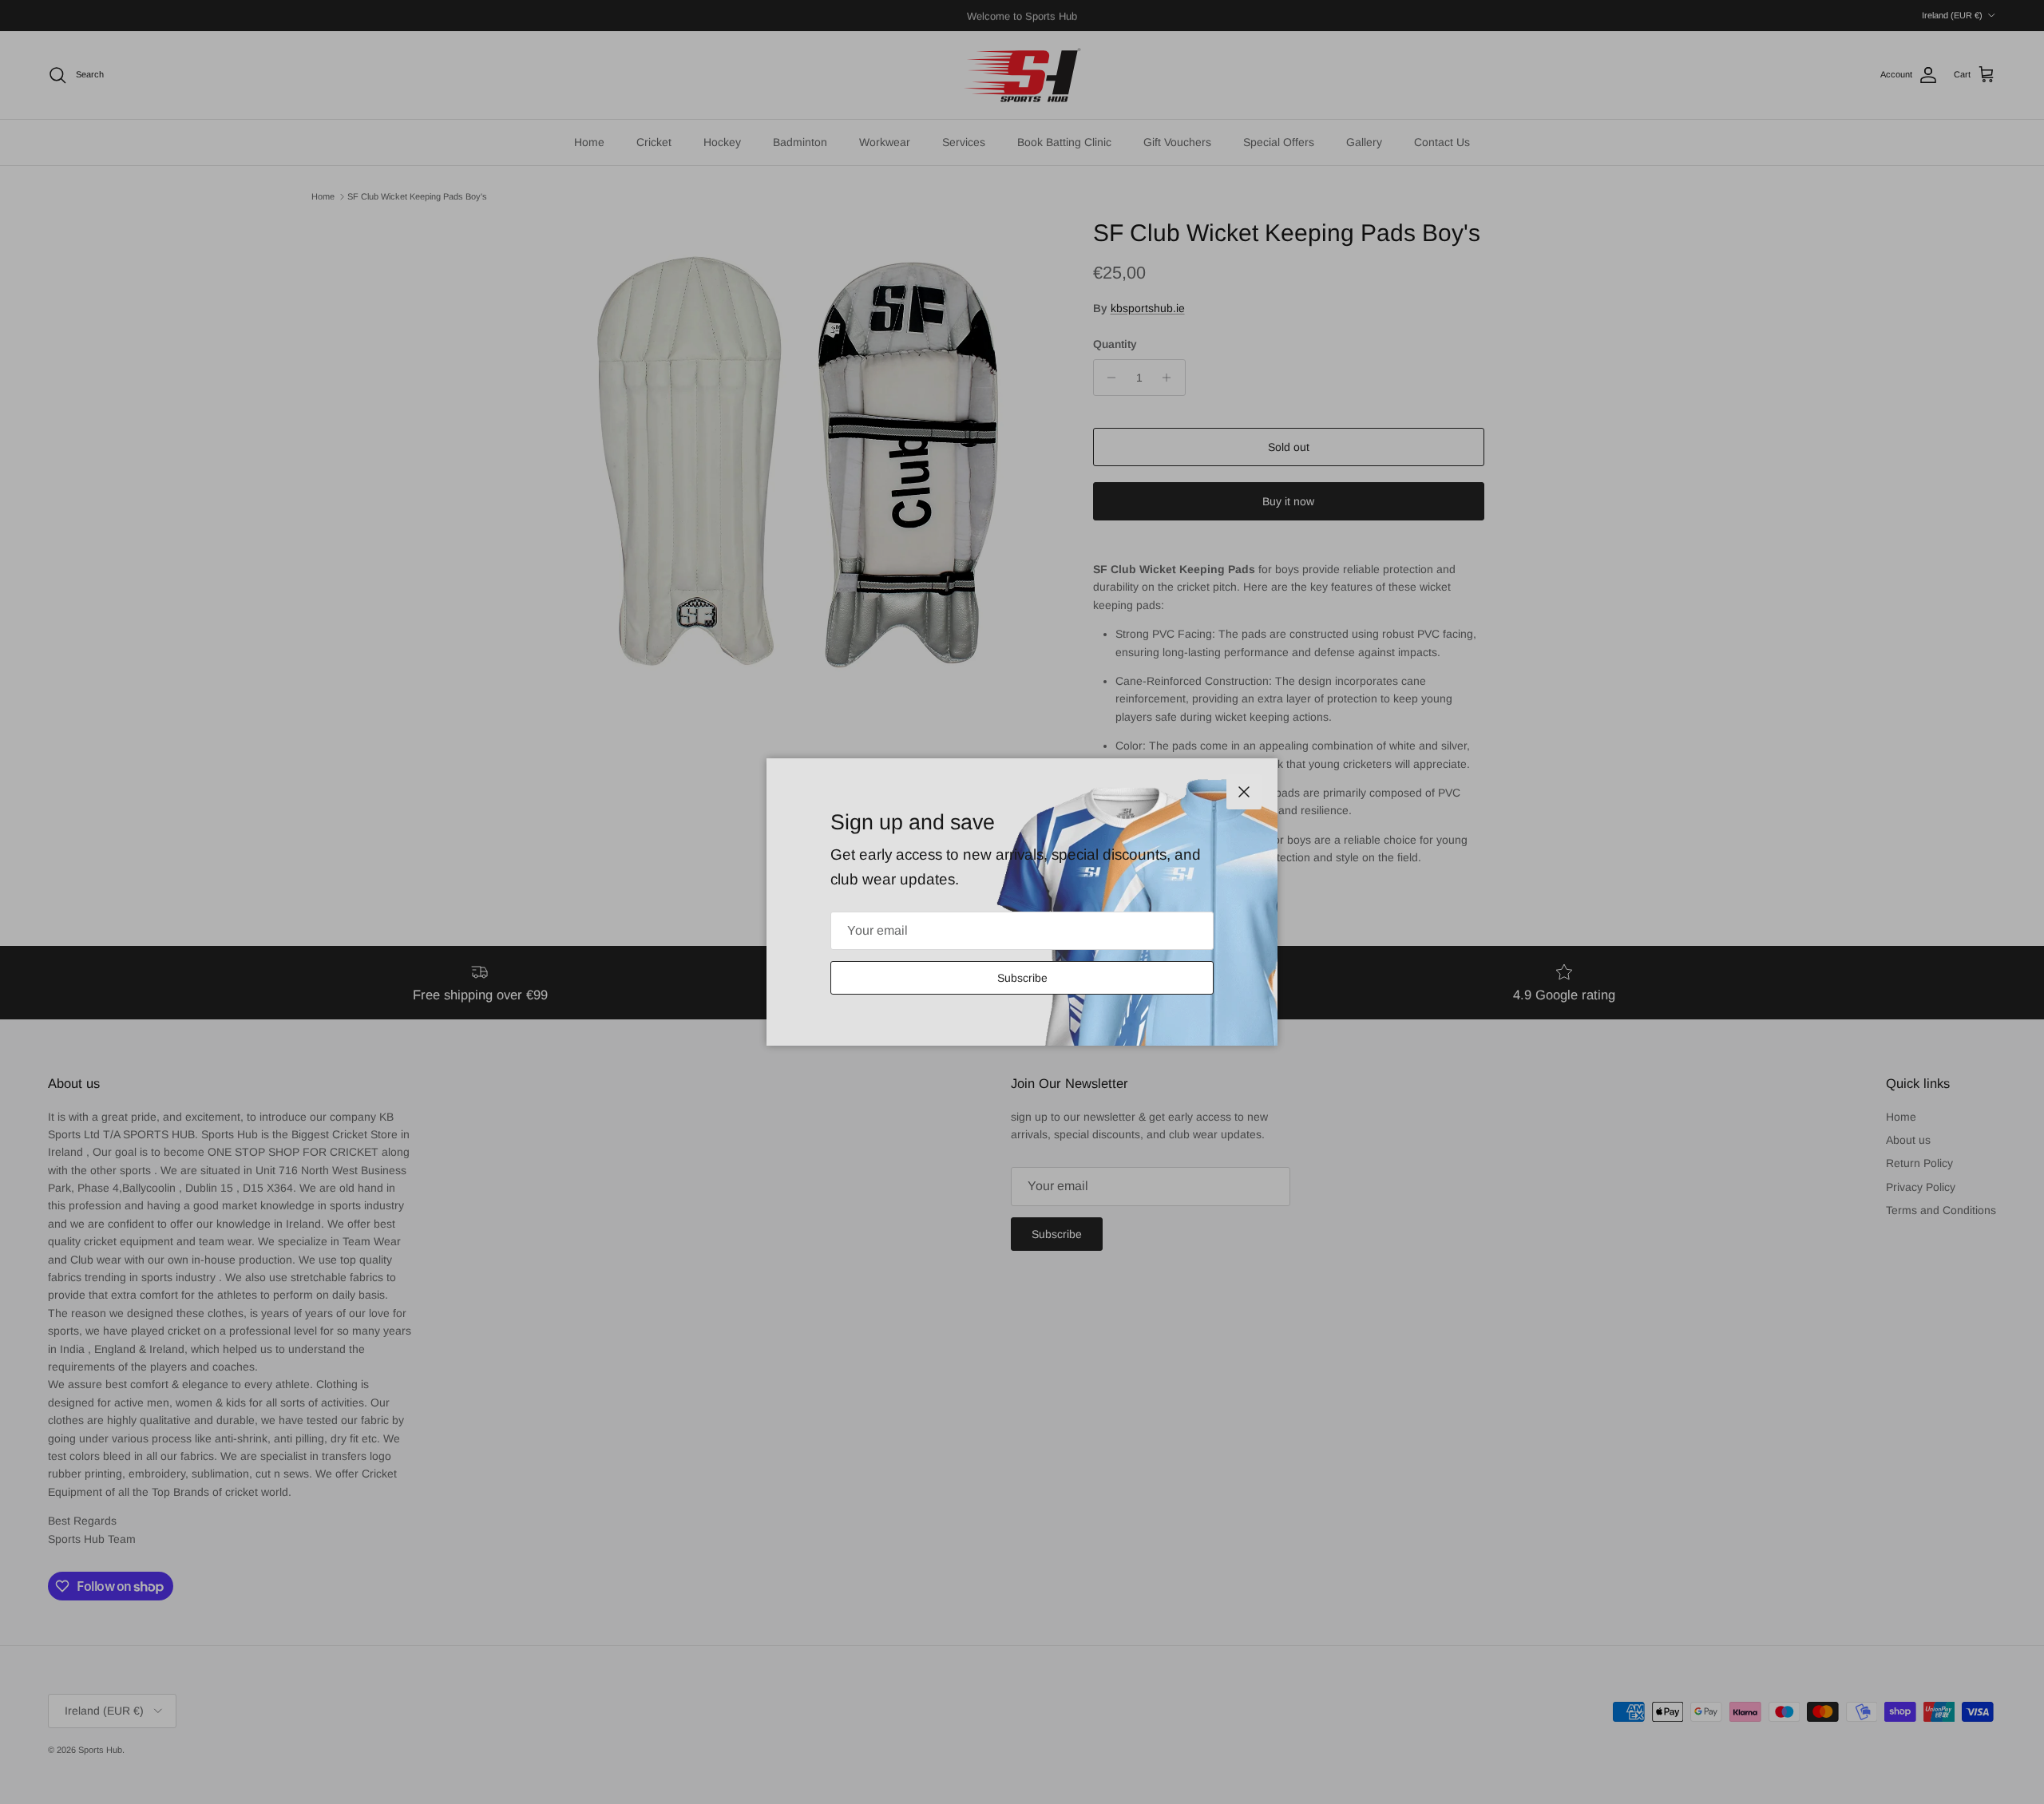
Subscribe (1022, 978)
